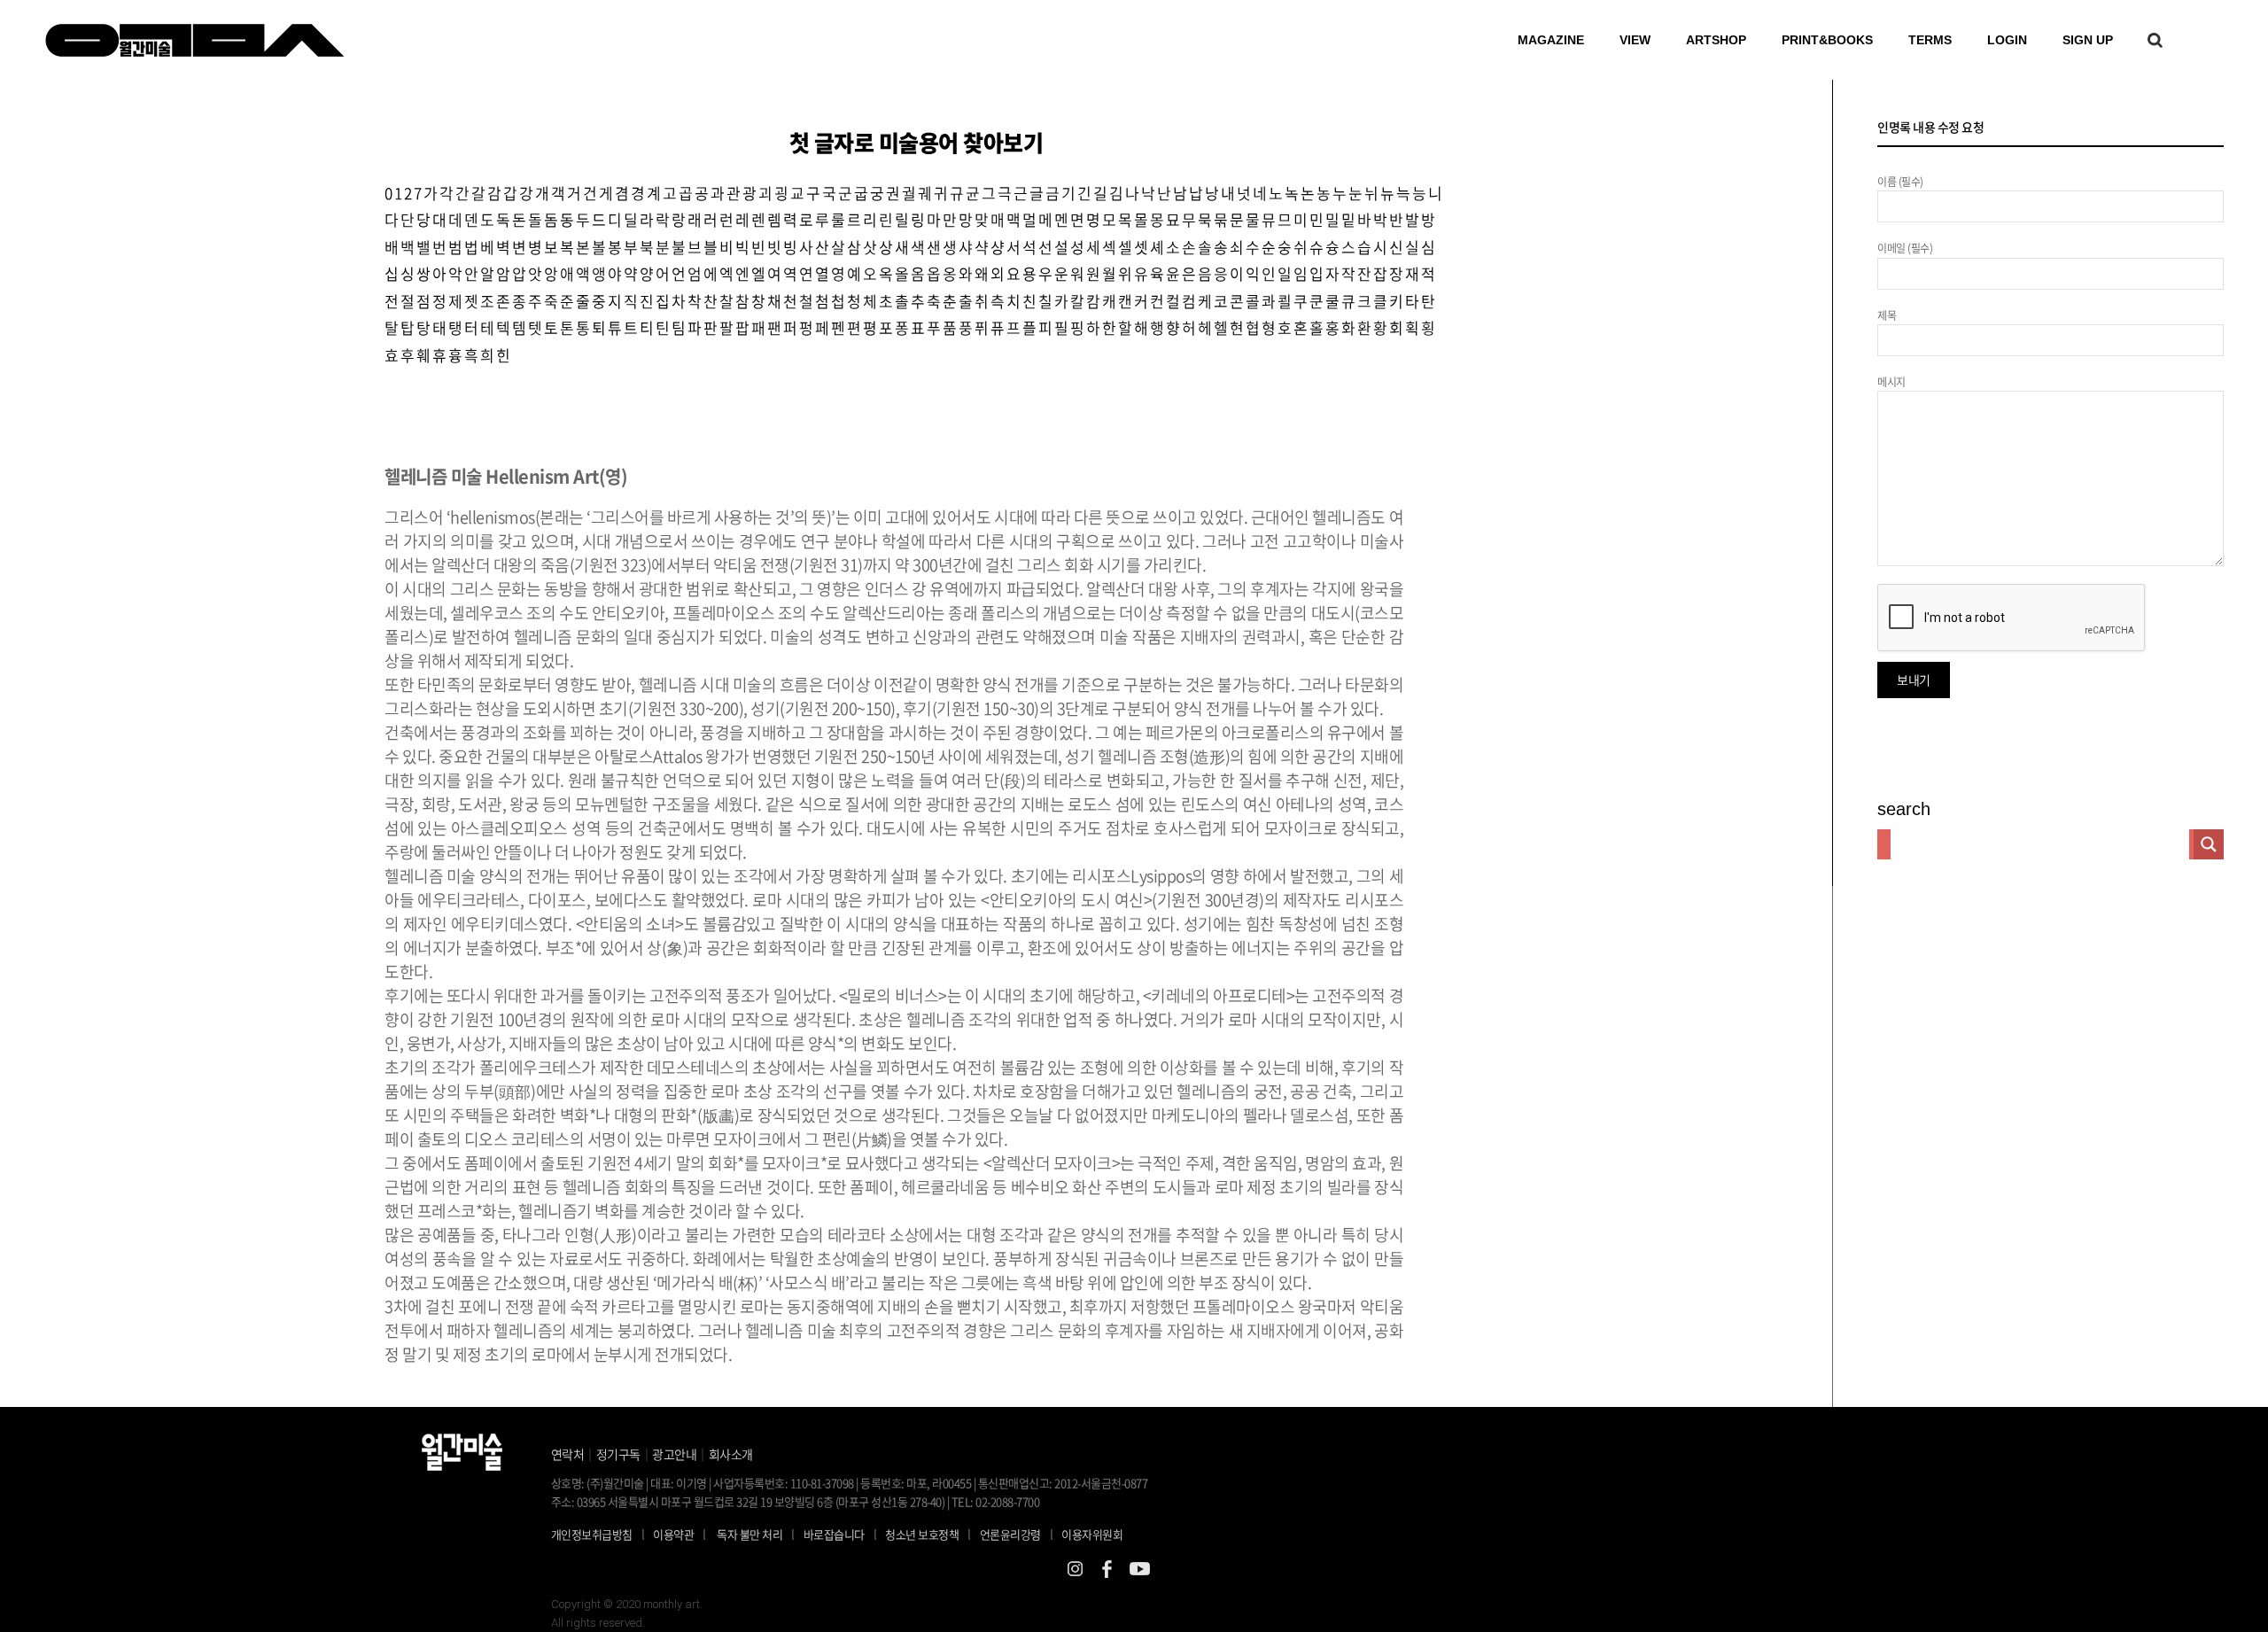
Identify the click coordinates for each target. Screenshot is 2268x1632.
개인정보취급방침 (592, 1534)
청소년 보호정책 (928, 1534)
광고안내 (674, 1454)
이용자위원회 (1092, 1534)
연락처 (568, 1454)
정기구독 (618, 1454)
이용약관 (673, 1534)
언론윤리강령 (1017, 1534)
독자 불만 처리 (750, 1534)
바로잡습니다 (834, 1534)
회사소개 (731, 1454)
